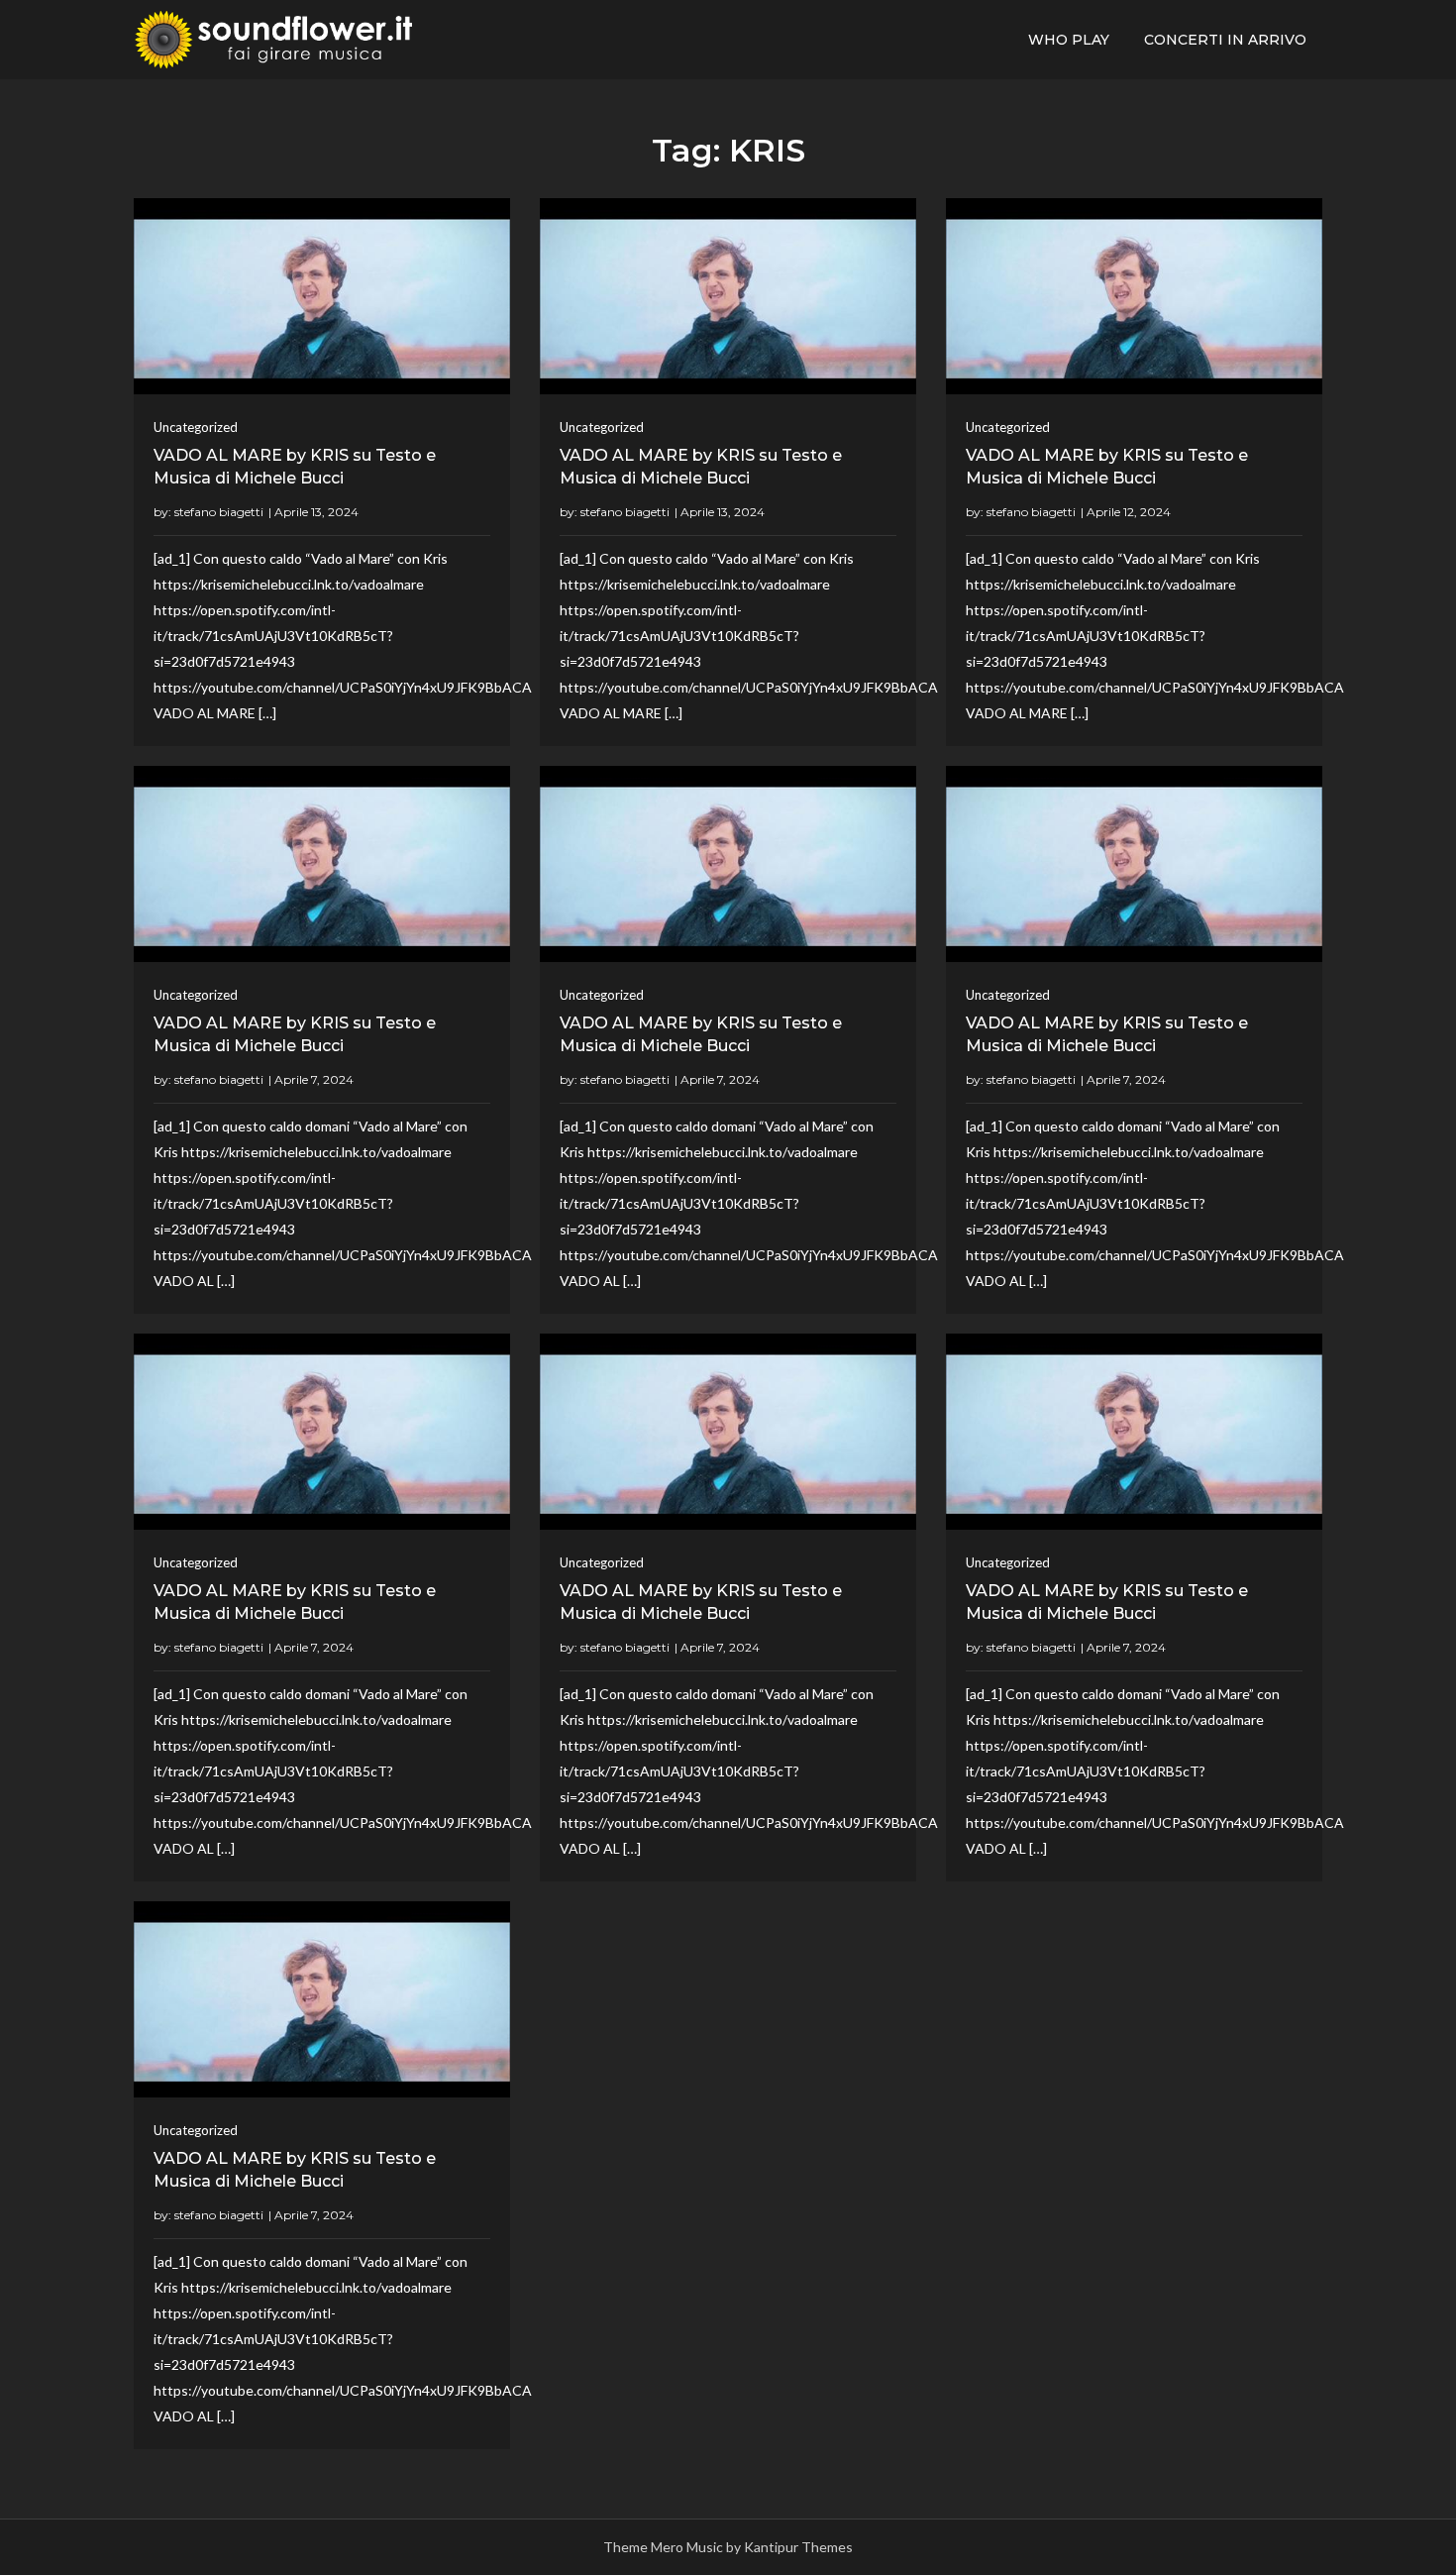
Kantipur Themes (798, 2547)
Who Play (1069, 40)
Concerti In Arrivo (1225, 40)
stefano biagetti (219, 512)
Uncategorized (196, 427)
